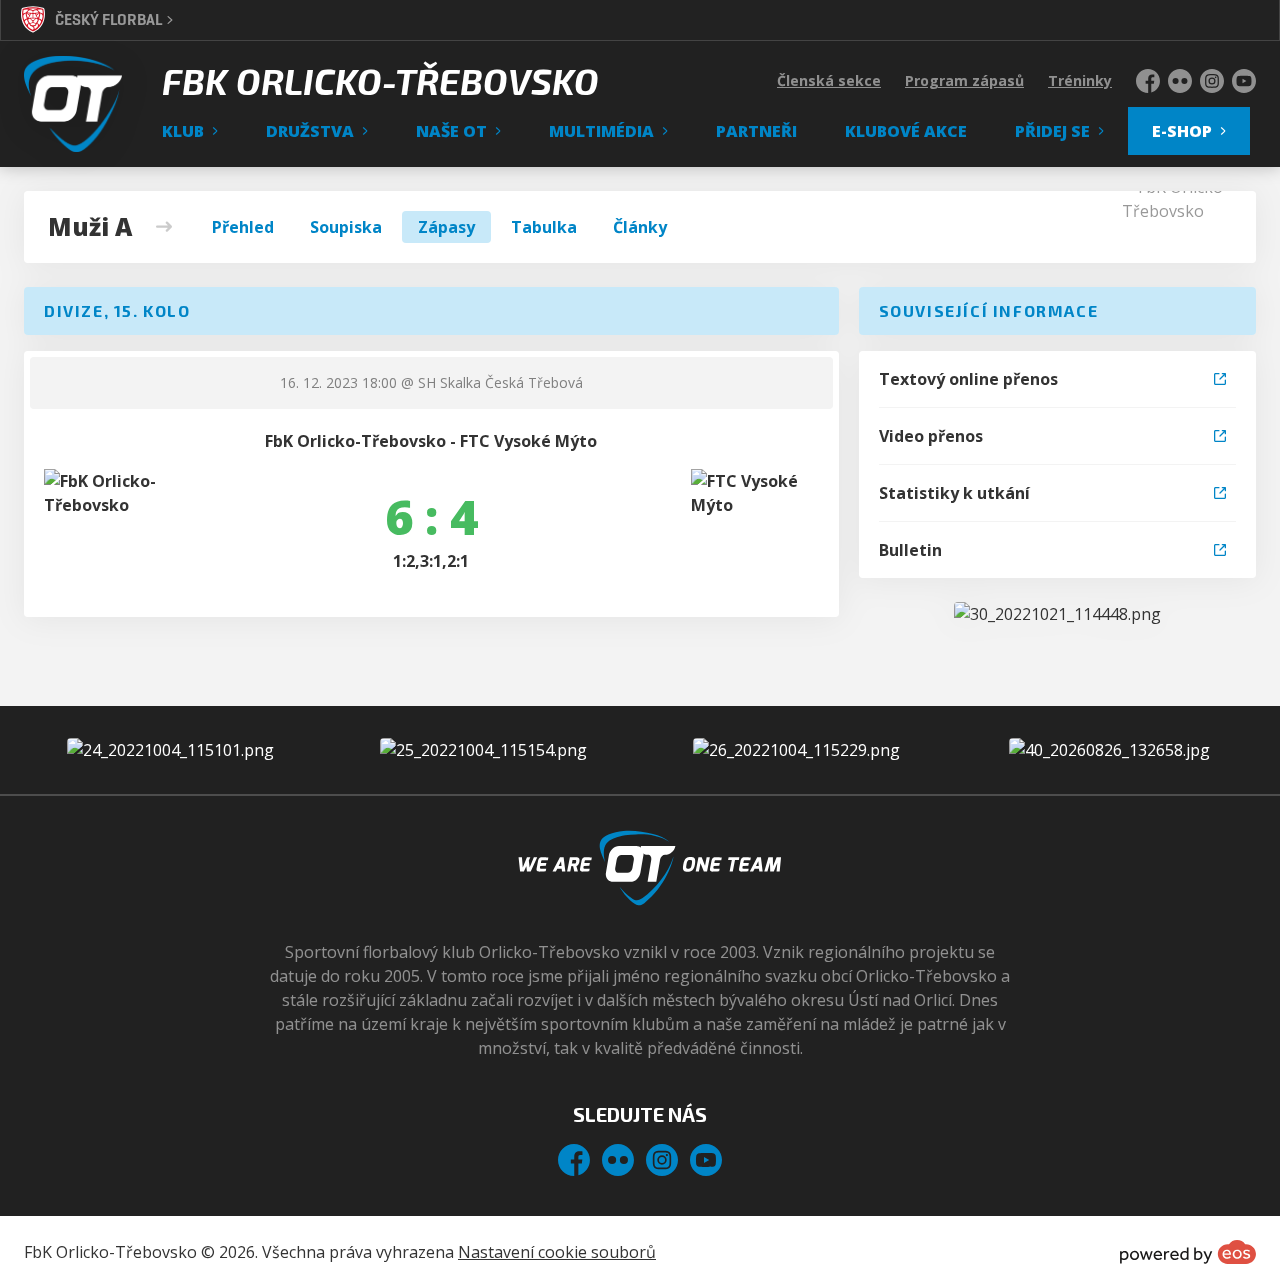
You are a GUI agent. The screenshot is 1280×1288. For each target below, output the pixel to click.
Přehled (243, 227)
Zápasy (446, 227)
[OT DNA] (1057, 614)
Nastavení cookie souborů (557, 1252)
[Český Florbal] (483, 750)
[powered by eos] (1188, 1252)
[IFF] (796, 750)
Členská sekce (829, 80)
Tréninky (1080, 80)
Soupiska (346, 227)
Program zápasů (964, 80)
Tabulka (544, 227)
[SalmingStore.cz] (170, 750)
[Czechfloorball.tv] (1109, 750)
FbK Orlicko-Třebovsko (380, 81)
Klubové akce (906, 131)
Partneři (756, 131)
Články (640, 227)
